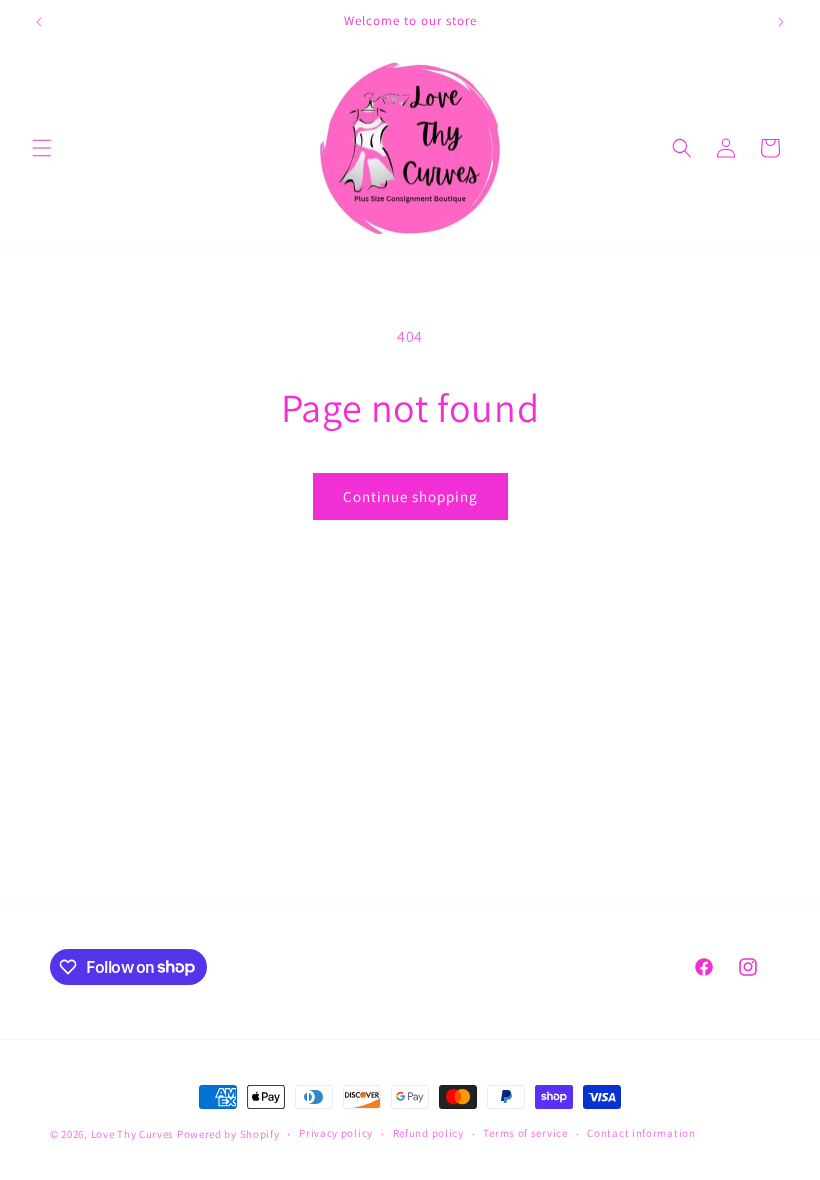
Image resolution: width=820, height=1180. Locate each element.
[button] (42, 148)
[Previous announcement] (39, 22)
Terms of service (525, 1133)
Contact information (641, 1133)
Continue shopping (410, 496)
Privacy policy (336, 1133)
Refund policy (428, 1133)
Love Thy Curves (133, 1134)
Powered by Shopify (228, 1134)
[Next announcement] (781, 22)
